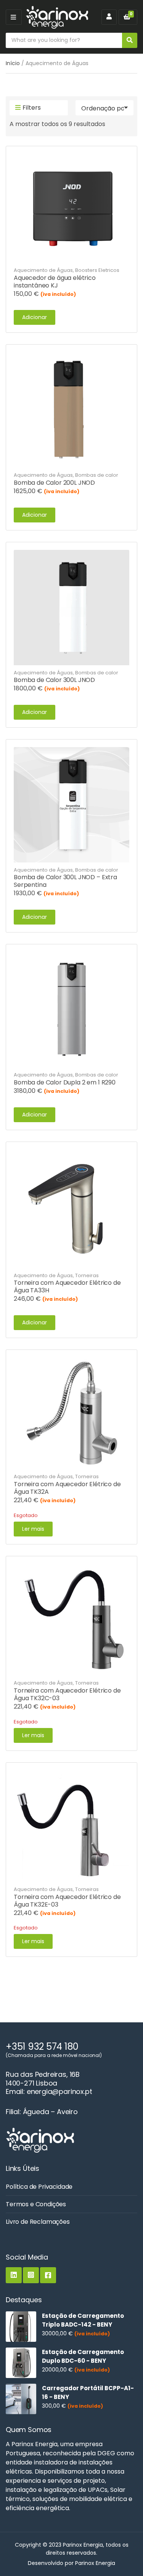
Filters (32, 108)
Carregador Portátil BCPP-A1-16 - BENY (88, 2392)
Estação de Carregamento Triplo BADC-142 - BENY (83, 2320)
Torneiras (87, 1275)
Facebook (48, 2275)
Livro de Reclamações (38, 2222)
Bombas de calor (97, 475)
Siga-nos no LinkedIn (14, 2275)
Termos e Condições (36, 2204)
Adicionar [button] (35, 317)
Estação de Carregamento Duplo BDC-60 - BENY (83, 2356)
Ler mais (33, 1529)
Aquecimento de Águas (43, 270)
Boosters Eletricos (97, 270)
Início (13, 63)
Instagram (31, 2275)
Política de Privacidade (39, 2187)
